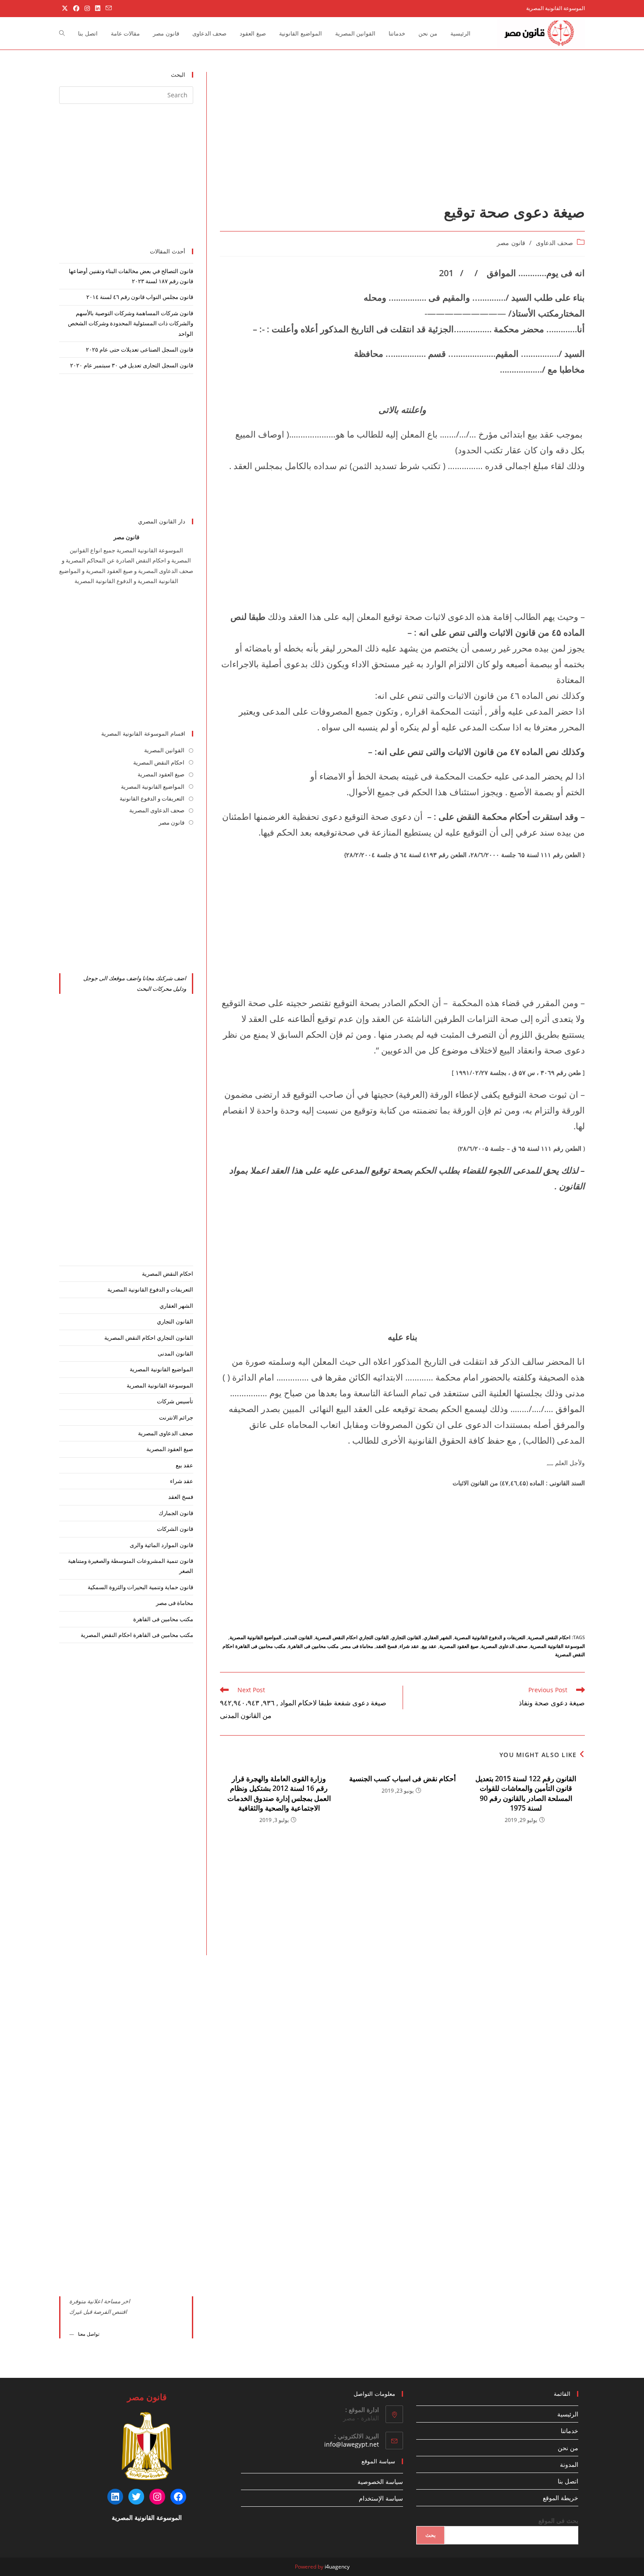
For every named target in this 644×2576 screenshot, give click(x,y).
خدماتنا (570, 2431)
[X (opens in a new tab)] (65, 8)
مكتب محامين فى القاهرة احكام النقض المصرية (137, 1635)
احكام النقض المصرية (549, 1637)
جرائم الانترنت (176, 1417)
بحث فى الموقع (558, 2521)
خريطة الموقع (561, 2498)
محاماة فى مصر (357, 1646)
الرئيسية (568, 2414)
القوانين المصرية (164, 750)
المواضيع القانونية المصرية (255, 1637)
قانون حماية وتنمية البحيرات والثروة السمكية (140, 1587)
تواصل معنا (89, 2334)
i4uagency (337, 2567)
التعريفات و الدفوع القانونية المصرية (490, 1637)
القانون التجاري (406, 1637)
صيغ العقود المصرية (459, 1646)
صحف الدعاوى (555, 243)
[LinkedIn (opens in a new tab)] (98, 8)
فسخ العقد (386, 1646)
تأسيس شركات (175, 1401)
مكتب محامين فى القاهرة (313, 1646)
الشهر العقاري (438, 1637)
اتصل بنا (568, 2481)
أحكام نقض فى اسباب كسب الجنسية (402, 1779)
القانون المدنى (298, 1637)
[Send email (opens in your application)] (107, 8)
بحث (430, 2535)
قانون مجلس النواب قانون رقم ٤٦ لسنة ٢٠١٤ (140, 297)
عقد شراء (409, 1646)
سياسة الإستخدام (381, 2498)
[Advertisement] (402, 137)
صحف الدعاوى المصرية (504, 1646)
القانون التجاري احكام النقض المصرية (352, 1637)
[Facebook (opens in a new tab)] (76, 8)
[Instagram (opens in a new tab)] (87, 8)
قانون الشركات (175, 1529)
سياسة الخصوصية (380, 2482)
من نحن (568, 2448)
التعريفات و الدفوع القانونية (152, 798)
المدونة (569, 2464)
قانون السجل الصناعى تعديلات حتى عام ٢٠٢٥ (140, 349)
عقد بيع (429, 1646)
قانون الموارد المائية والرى (161, 1545)
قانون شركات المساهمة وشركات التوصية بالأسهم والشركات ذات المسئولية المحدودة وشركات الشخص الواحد (131, 323)
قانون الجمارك (176, 1513)
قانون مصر (511, 243)
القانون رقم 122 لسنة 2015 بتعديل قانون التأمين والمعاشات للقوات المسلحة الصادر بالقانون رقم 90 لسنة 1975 (526, 1793)
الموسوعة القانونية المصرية (557, 1646)
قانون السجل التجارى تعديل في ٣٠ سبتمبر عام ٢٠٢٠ (132, 365)
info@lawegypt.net (352, 2444)
